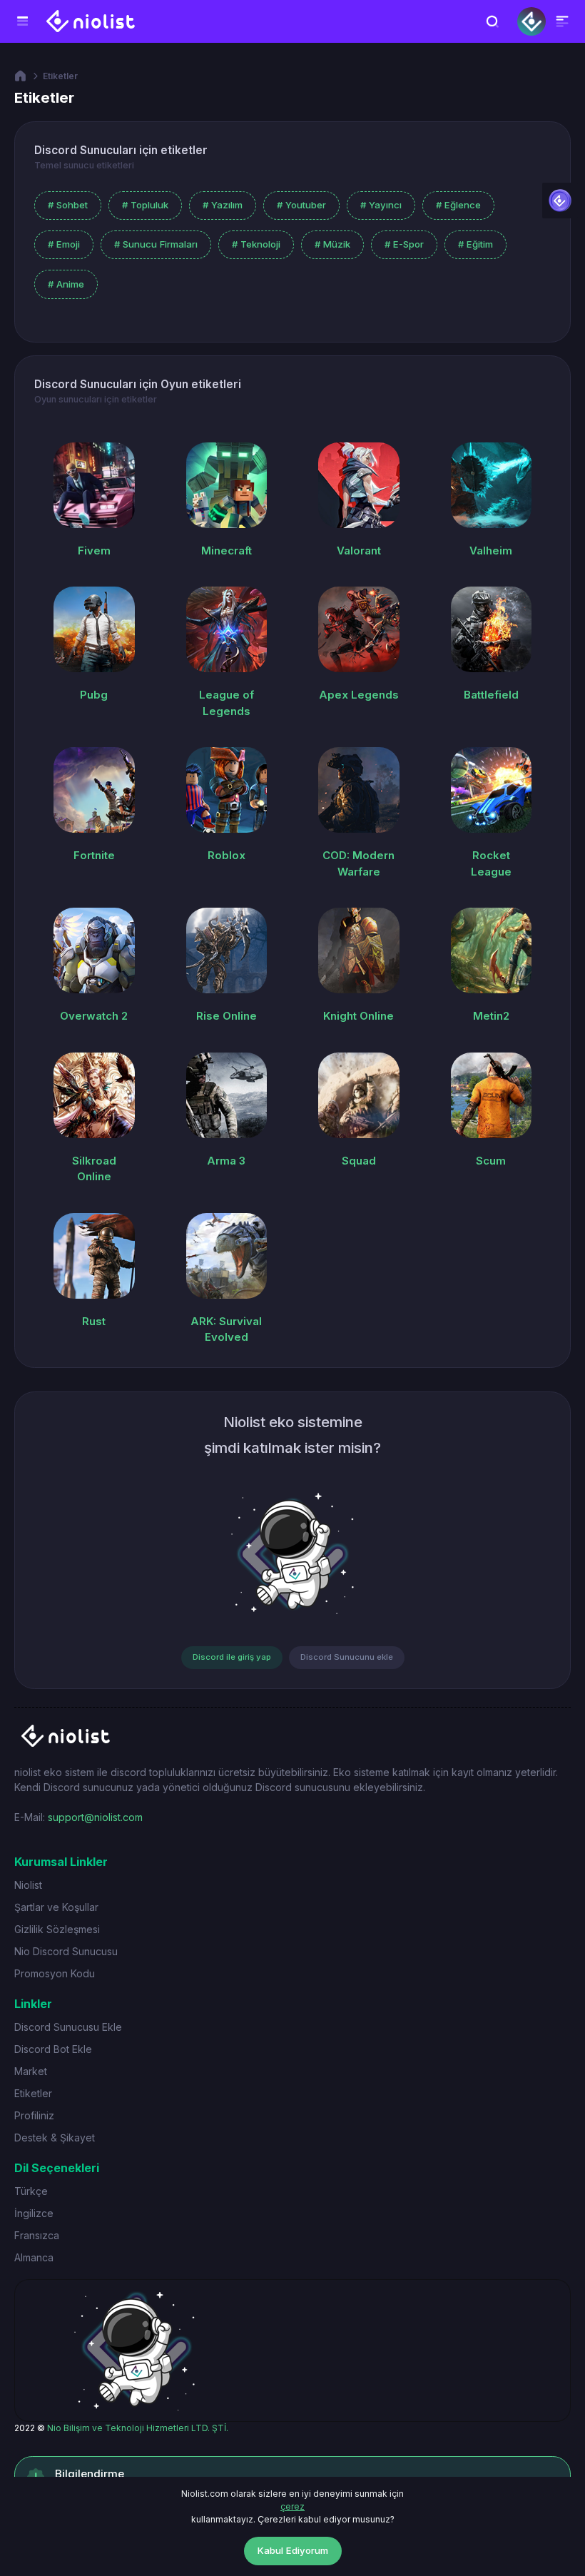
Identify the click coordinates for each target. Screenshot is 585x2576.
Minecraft (227, 551)
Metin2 (491, 1016)
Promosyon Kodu (55, 1973)
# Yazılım (223, 205)
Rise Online (227, 1016)
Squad (359, 1161)
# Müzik (332, 244)
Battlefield (491, 695)
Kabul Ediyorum (293, 2550)
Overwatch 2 (94, 1016)
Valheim (491, 551)
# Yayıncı (381, 205)
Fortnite (94, 855)
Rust (94, 1321)
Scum (491, 1161)
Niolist (28, 1885)
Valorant (359, 551)
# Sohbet (68, 205)
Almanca (34, 2257)
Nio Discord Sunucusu (66, 1951)
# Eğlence (458, 205)
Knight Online (358, 1016)
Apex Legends (359, 695)
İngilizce (34, 2213)
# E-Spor (404, 244)
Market (31, 2071)
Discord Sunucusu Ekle (68, 2027)
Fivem (94, 551)
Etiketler (60, 76)
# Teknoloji (256, 244)
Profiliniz (34, 2115)
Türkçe (31, 2191)
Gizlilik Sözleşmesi (57, 1929)
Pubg (94, 695)
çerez (292, 2506)
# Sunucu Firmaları (156, 244)
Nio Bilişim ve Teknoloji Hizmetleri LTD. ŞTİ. (138, 2428)
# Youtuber (301, 205)
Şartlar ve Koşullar (56, 1907)
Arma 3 (226, 1161)
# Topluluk (145, 205)
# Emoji (64, 244)
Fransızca (37, 2235)
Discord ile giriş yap (232, 1657)
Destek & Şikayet (55, 2138)
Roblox (227, 855)
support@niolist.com (95, 1817)
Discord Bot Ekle (53, 2049)
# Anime (66, 284)
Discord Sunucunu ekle (347, 1657)
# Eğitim (475, 244)
